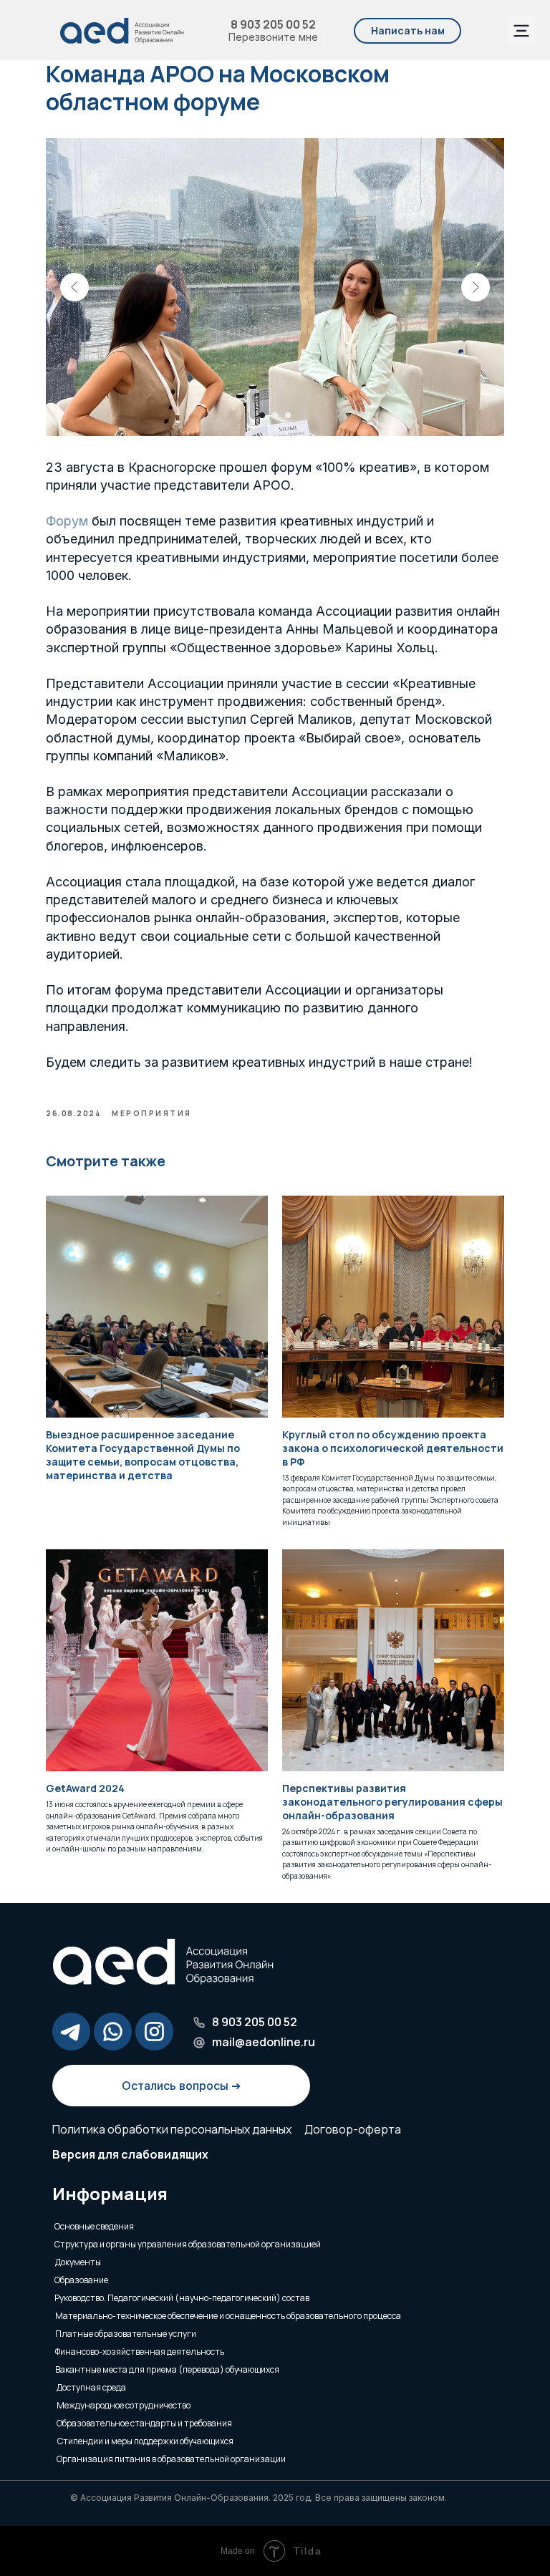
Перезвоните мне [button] (273, 37)
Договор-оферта (353, 2129)
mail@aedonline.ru (264, 2042)
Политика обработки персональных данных (172, 2129)
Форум (67, 521)
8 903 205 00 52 (273, 24)
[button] (407, 31)
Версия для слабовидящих (130, 2154)
